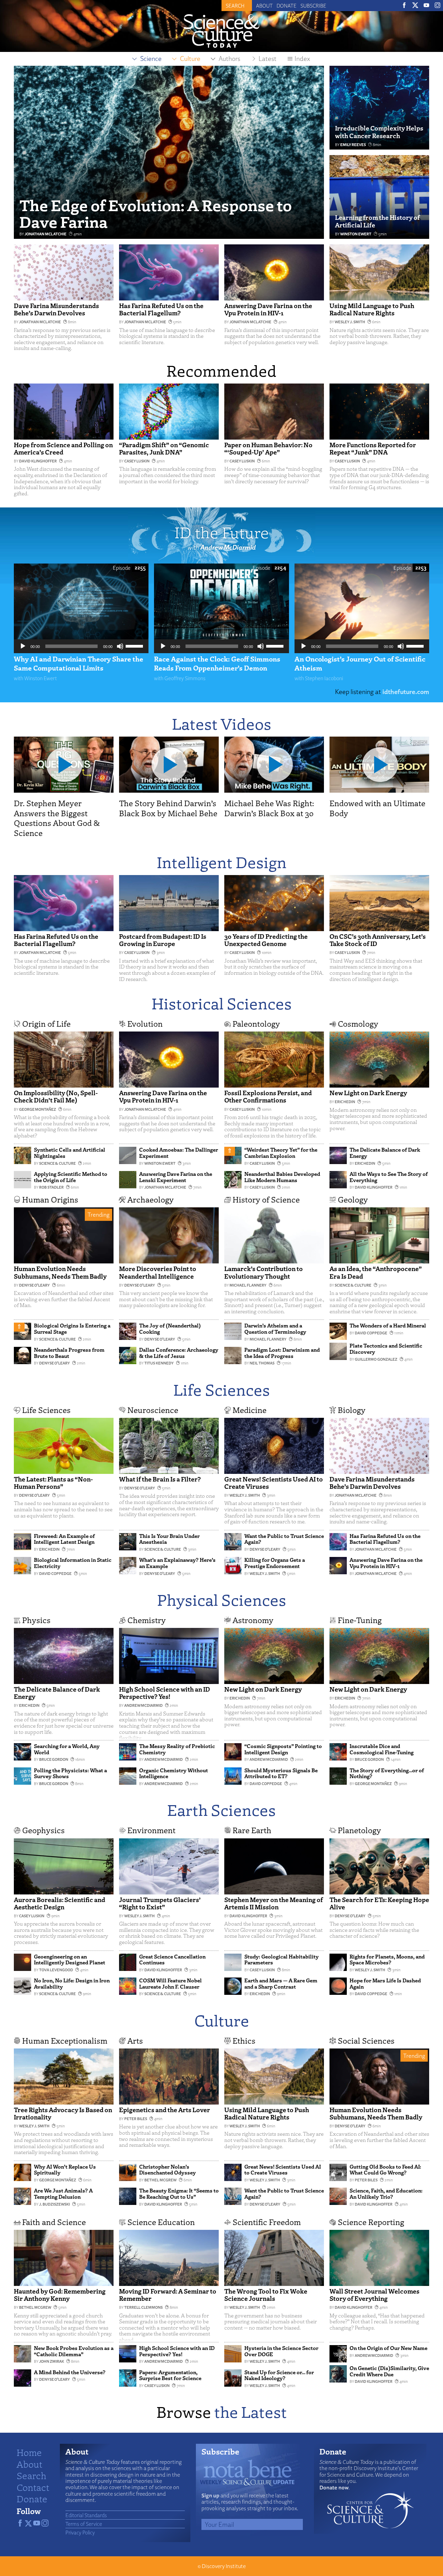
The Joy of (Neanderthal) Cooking (170, 1328)
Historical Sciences (222, 1003)
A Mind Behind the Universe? (70, 2372)
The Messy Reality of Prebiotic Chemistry (177, 1749)
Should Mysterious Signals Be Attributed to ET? (281, 1773)
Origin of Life (46, 1023)
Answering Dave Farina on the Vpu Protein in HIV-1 (268, 309)
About (264, 6)
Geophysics (43, 1830)
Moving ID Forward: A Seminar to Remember (168, 2295)
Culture (222, 2020)
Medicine (250, 1410)
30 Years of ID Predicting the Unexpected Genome (266, 940)
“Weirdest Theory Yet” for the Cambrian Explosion (281, 1153)
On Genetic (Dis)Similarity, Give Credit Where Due (389, 2371)
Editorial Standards (86, 2515)
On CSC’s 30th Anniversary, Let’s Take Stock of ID (378, 940)
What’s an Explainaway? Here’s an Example (177, 1563)
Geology (353, 1199)
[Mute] (120, 646)
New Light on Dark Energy (368, 1093)
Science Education (161, 2222)
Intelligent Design (222, 862)
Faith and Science (54, 2222)
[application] (81, 646)
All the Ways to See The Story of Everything (389, 1177)
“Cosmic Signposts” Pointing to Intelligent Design (283, 1749)
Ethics (244, 2040)
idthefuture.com (406, 691)
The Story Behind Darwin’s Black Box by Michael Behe (168, 808)
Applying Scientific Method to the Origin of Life (71, 1177)
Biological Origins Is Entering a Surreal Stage (72, 1328)
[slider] (135, 646)
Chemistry (147, 1620)
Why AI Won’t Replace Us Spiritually (65, 2170)
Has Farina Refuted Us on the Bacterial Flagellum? (161, 309)
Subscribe (313, 6)
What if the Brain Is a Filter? (160, 1479)
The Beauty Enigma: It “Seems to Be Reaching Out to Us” (179, 2194)
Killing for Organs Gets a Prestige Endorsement (275, 1563)
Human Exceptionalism (65, 2040)
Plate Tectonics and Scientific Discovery (386, 1349)
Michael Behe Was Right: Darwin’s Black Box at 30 (269, 808)
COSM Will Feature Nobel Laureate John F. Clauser (170, 1983)
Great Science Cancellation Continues (172, 1960)
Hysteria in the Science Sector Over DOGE (281, 2351)
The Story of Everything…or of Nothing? (387, 1773)
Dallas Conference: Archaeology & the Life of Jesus (179, 1353)
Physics (36, 1620)
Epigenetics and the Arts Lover (165, 2110)
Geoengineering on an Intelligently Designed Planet (70, 1960)
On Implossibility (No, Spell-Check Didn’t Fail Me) (56, 1096)
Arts (135, 2040)
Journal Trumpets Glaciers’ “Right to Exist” (160, 1903)
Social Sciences (366, 2040)
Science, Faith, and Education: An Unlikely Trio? (386, 2194)
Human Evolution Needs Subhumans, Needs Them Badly (60, 1272)
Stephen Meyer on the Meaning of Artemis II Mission (274, 1903)
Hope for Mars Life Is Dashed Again (385, 1983)
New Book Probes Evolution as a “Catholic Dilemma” (74, 2351)
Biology (352, 1410)
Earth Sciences (221, 1809)
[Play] (23, 646)
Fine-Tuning (360, 1620)
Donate (287, 6)
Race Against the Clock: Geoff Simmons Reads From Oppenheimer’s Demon (217, 663)
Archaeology (151, 1199)
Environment (151, 1830)
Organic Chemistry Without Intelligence (174, 1773)
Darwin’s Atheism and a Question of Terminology (275, 1328)
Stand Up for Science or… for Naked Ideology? (279, 2375)
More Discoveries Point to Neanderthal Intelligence (158, 1272)
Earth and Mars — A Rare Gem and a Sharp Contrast (281, 1983)
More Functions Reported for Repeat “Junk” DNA (373, 448)
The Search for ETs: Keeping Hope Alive (379, 1903)
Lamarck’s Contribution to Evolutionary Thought (264, 1272)
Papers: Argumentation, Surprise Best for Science (170, 2375)
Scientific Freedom (267, 2222)
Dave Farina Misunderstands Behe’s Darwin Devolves (56, 309)
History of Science (266, 1199)
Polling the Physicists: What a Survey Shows (70, 1773)
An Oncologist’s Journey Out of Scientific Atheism (360, 663)
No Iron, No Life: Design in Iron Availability (72, 1983)
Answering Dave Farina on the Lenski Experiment (176, 1177)
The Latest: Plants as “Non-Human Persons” (53, 1483)
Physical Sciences (222, 1599)
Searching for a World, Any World (67, 1749)
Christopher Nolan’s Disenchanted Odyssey (168, 2170)
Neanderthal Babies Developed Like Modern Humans (282, 1177)
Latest (268, 58)
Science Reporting (371, 2222)
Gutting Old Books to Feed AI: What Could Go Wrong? (385, 2170)
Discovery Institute (224, 2566)
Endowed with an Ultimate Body (377, 808)
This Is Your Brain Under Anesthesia (169, 1539)
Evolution (145, 1023)
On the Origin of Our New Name (388, 2348)
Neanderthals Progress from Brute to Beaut (69, 1353)
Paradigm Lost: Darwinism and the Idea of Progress (282, 1353)
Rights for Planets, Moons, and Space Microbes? (387, 1960)
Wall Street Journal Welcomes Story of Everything (374, 2295)
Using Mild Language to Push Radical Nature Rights (372, 309)
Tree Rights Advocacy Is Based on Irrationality (63, 2113)
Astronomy (253, 1620)
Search (31, 2475)
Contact (33, 2487)
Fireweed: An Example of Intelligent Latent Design (64, 1539)
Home (29, 2452)
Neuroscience (153, 1410)
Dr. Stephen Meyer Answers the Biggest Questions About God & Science (57, 818)
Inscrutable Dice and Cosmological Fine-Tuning (382, 1749)
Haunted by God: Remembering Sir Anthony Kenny (60, 2295)
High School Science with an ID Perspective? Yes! (165, 1693)
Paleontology (256, 1023)
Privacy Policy (80, 2532)
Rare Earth (252, 1830)
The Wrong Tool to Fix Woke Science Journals (266, 2295)
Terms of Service (84, 2524)
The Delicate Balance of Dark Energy (385, 1153)
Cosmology (358, 1023)
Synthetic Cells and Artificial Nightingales (70, 1153)
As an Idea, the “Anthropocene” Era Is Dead (376, 1272)
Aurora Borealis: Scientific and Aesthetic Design (60, 1903)
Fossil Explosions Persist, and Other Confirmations (268, 1096)
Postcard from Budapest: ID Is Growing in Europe (163, 940)
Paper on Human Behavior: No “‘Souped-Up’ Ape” (268, 448)
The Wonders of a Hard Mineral (388, 1325)
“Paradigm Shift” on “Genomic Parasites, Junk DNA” (164, 448)
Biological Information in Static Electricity (73, 1563)
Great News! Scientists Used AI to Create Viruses (274, 1483)
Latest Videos (222, 723)
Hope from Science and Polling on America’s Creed (63, 448)
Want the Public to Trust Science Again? (284, 1539)
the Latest (251, 2411)
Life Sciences (222, 1389)
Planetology (359, 1830)
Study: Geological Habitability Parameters (282, 1960)
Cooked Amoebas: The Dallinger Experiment (179, 1153)
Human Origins (50, 1199)
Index (302, 58)
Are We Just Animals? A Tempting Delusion (63, 2194)
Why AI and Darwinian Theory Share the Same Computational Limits (79, 663)
